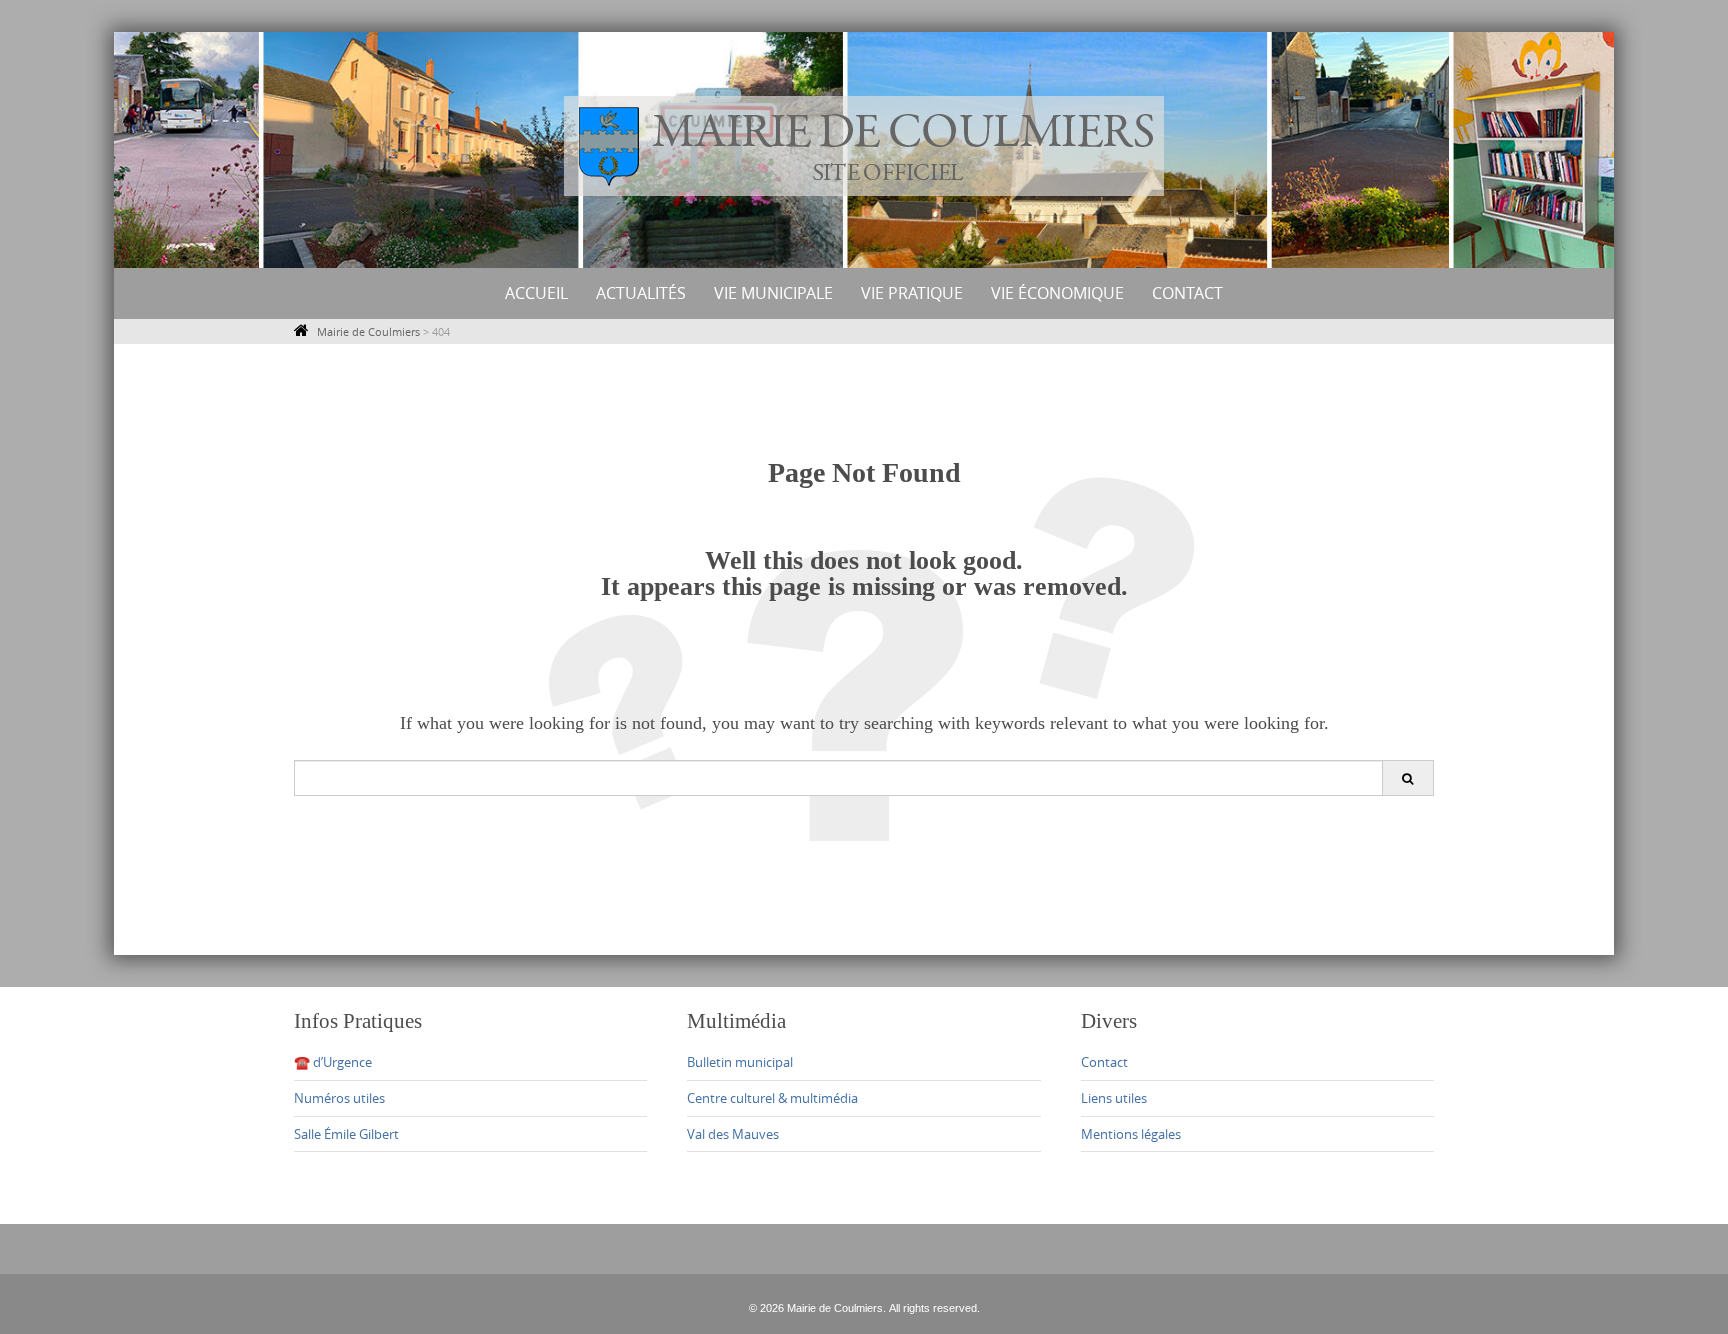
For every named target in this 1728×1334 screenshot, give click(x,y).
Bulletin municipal (740, 1062)
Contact (1187, 293)
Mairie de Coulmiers (368, 331)
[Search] (1407, 778)
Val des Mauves (733, 1134)
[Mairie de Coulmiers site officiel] (864, 146)
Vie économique (1057, 293)
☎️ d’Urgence (333, 1062)
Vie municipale (773, 293)
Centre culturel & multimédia (772, 1098)
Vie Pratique (912, 293)
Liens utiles (1114, 1098)
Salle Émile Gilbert (346, 1134)
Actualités (641, 293)
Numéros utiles (339, 1098)
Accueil (536, 293)
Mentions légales (1131, 1134)
